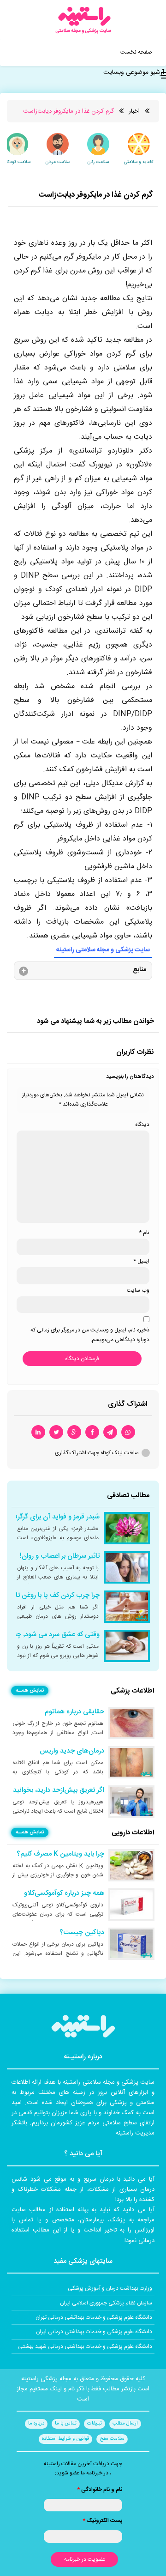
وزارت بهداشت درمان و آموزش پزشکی (110, 2288)
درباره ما (36, 2424)
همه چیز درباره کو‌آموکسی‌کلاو (64, 1893)
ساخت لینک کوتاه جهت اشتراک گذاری (97, 1453)
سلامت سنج (112, 2439)
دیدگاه (142, 1125)
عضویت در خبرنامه (85, 2559)
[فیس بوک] (92, 1432)
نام (144, 1233)
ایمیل (141, 1261)
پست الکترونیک (102, 2521)
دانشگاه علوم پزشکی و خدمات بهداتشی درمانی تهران (94, 2317)
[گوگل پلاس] (74, 1432)
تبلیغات (95, 2424)
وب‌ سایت (138, 1290)
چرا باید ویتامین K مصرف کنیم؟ (60, 1854)
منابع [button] (139, 970)
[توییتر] (56, 1432)
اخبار (134, 111)
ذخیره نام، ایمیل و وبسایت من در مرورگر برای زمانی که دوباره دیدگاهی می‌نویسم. (90, 1335)
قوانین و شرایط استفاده (65, 2439)
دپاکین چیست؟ (82, 1933)
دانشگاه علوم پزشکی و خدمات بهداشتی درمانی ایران (94, 2332)
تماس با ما (66, 2424)
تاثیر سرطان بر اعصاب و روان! (60, 1556)
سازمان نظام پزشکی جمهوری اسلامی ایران (106, 2303)
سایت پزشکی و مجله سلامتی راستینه (103, 950)
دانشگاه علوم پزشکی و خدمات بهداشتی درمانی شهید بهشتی (85, 2346)
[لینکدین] (38, 1432)
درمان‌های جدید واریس (72, 1751)
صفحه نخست (136, 52)
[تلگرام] (110, 1432)
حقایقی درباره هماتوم (74, 1712)
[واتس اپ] (128, 1432)
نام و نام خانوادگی (100, 2490)
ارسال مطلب (125, 2424)
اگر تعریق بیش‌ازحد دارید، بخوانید (59, 1790)
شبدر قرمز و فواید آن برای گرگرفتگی (51, 1517)
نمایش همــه (30, 1691)
